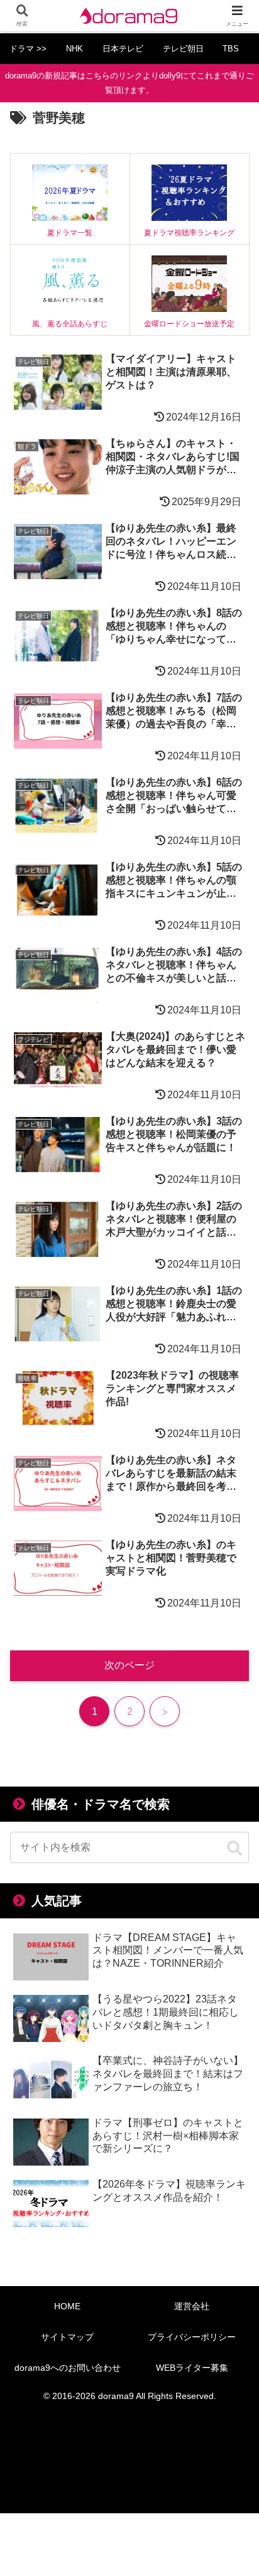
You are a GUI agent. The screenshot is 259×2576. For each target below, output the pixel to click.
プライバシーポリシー (192, 2337)
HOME (67, 2306)
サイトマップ (67, 2337)
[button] (234, 1849)
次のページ (129, 1665)
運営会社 (192, 2306)
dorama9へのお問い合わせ (68, 2368)
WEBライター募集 (192, 2368)
